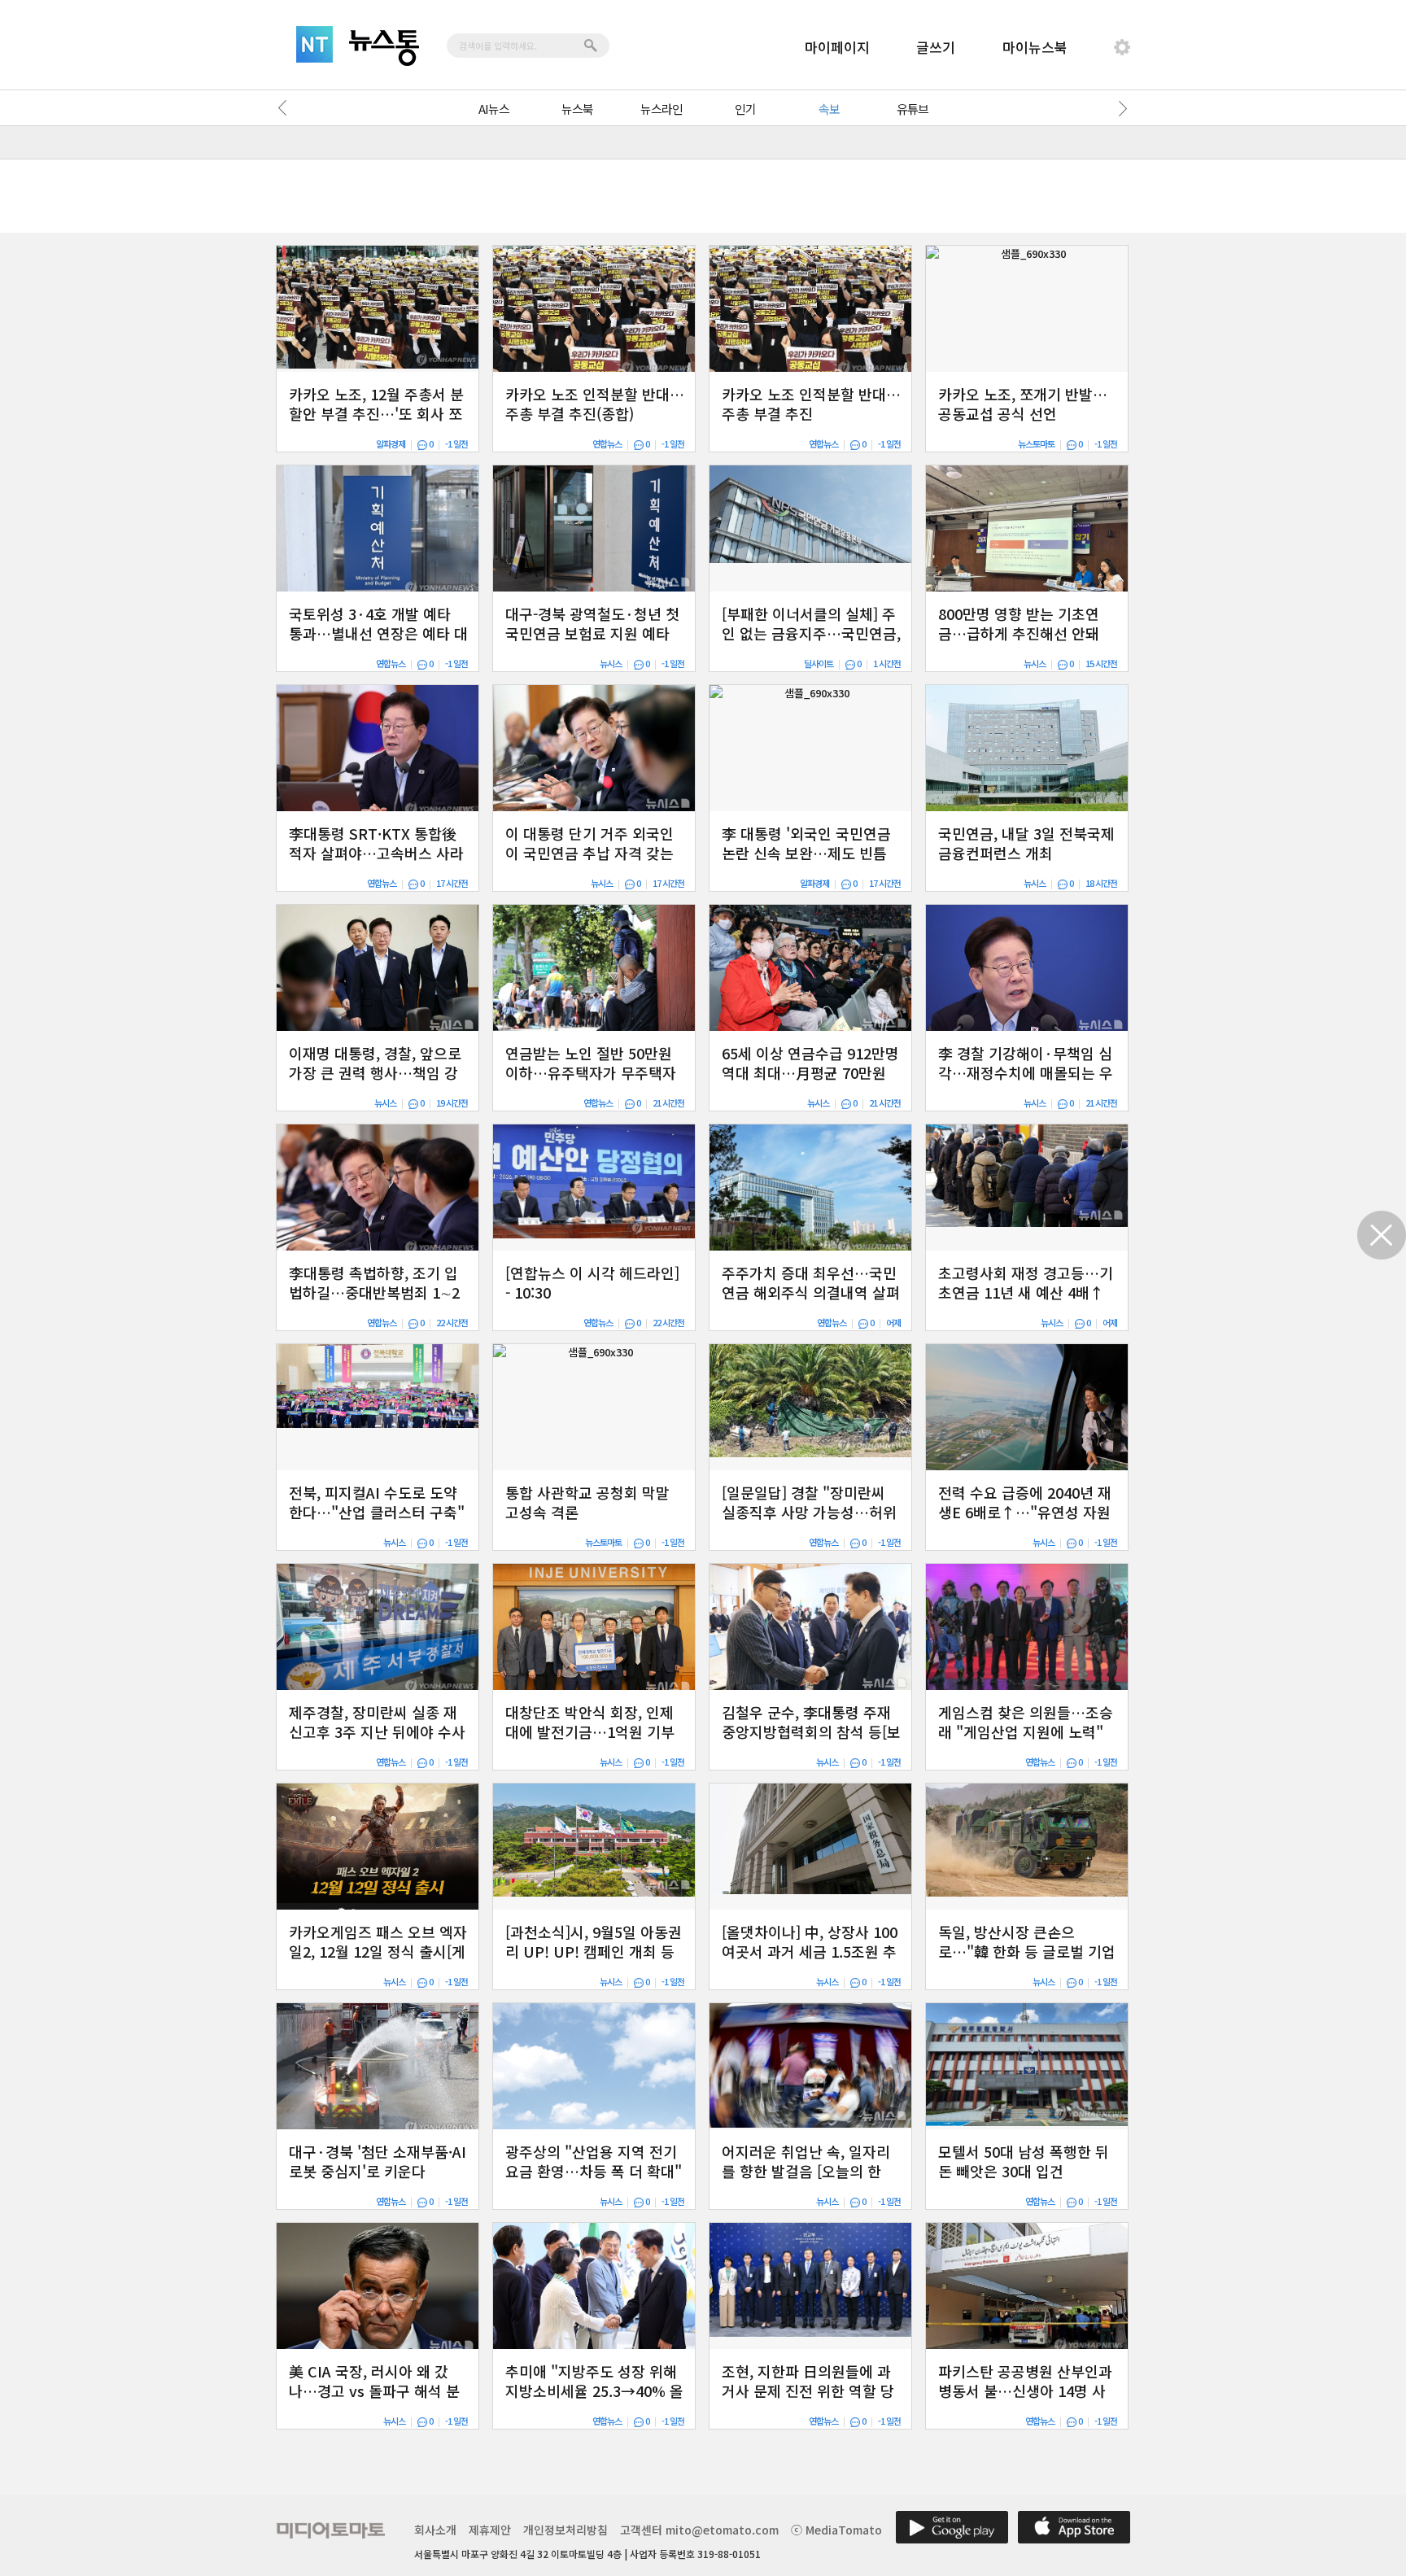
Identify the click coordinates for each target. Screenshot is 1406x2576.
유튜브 (913, 109)
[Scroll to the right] (1120, 108)
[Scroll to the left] (286, 108)
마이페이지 (837, 47)
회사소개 (435, 2530)
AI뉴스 (494, 109)
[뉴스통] (384, 48)
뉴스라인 (662, 109)
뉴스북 (577, 109)
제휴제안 (490, 2530)
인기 (745, 109)
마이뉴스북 (1035, 47)
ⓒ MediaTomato (836, 2530)
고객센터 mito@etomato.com (699, 2530)
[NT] (314, 44)
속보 (829, 109)
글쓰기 (936, 47)
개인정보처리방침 (565, 2530)
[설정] (1122, 47)
